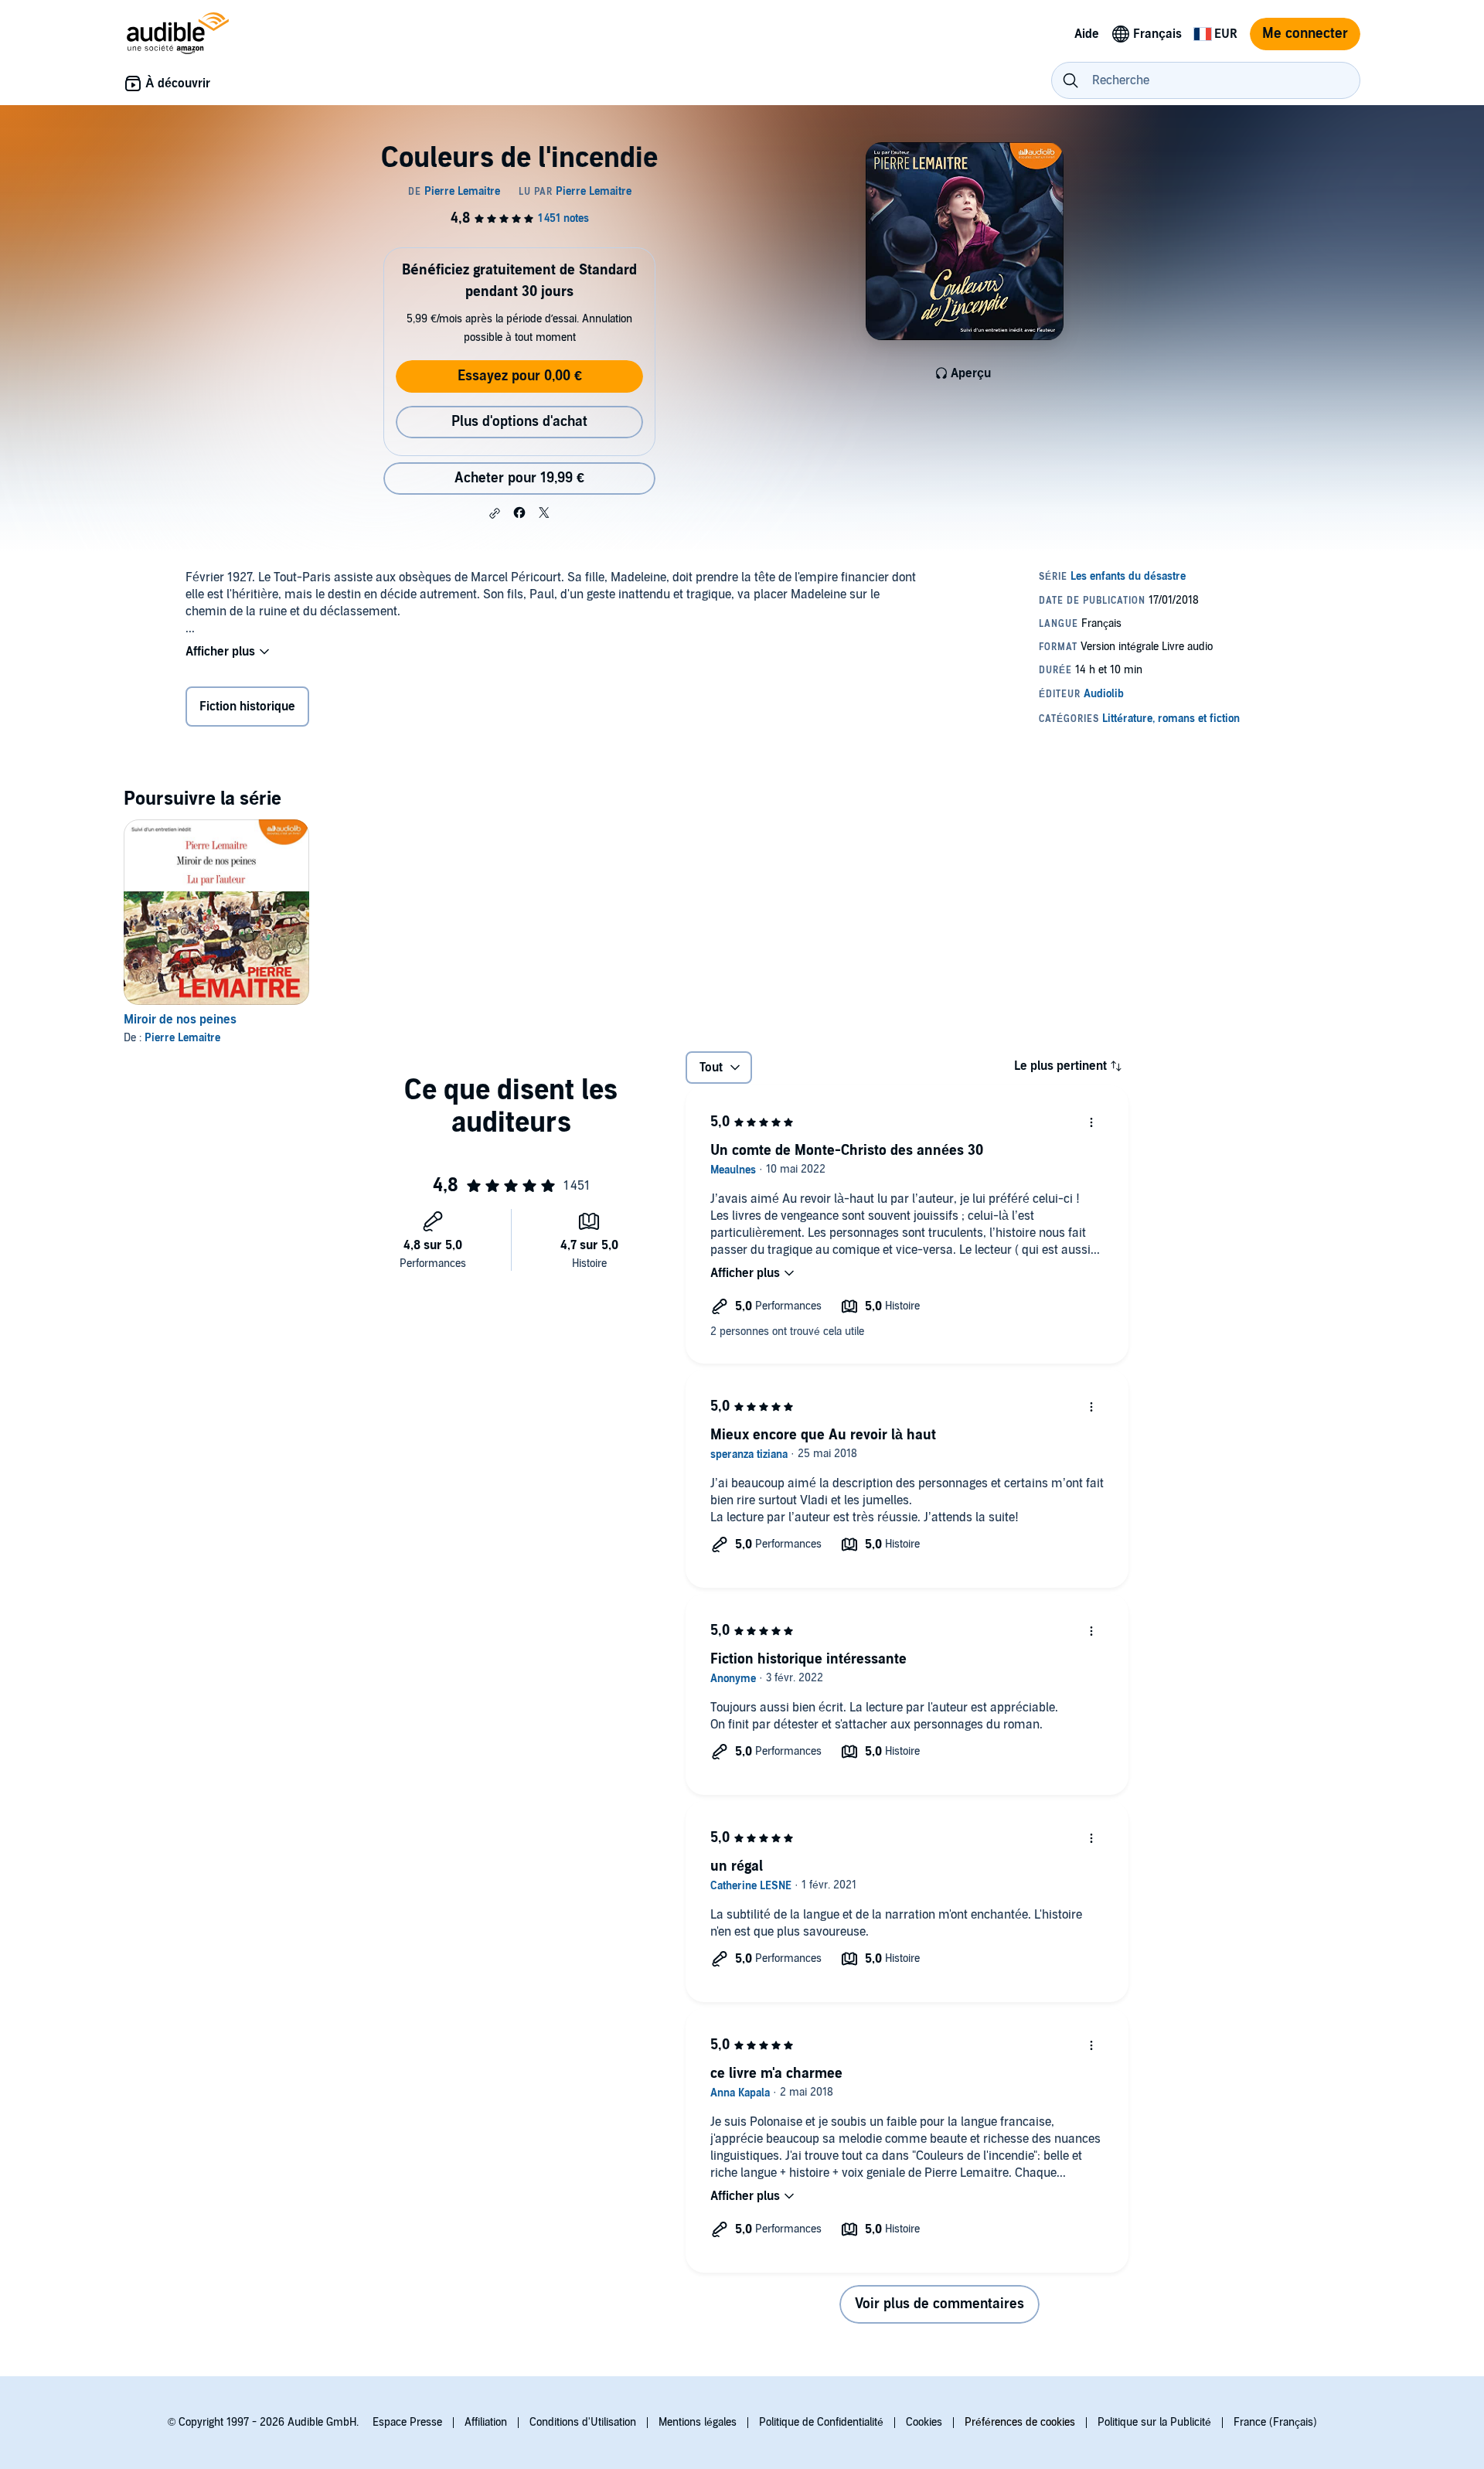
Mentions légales (698, 2422)
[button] (495, 513)
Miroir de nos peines (180, 1020)
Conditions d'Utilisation (583, 2422)
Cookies (924, 2422)
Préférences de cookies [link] (1020, 2422)
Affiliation (486, 2422)
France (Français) (1275, 2422)
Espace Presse (407, 2422)
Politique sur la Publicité (1154, 2422)
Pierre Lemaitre (182, 1038)
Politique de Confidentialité (821, 2422)
